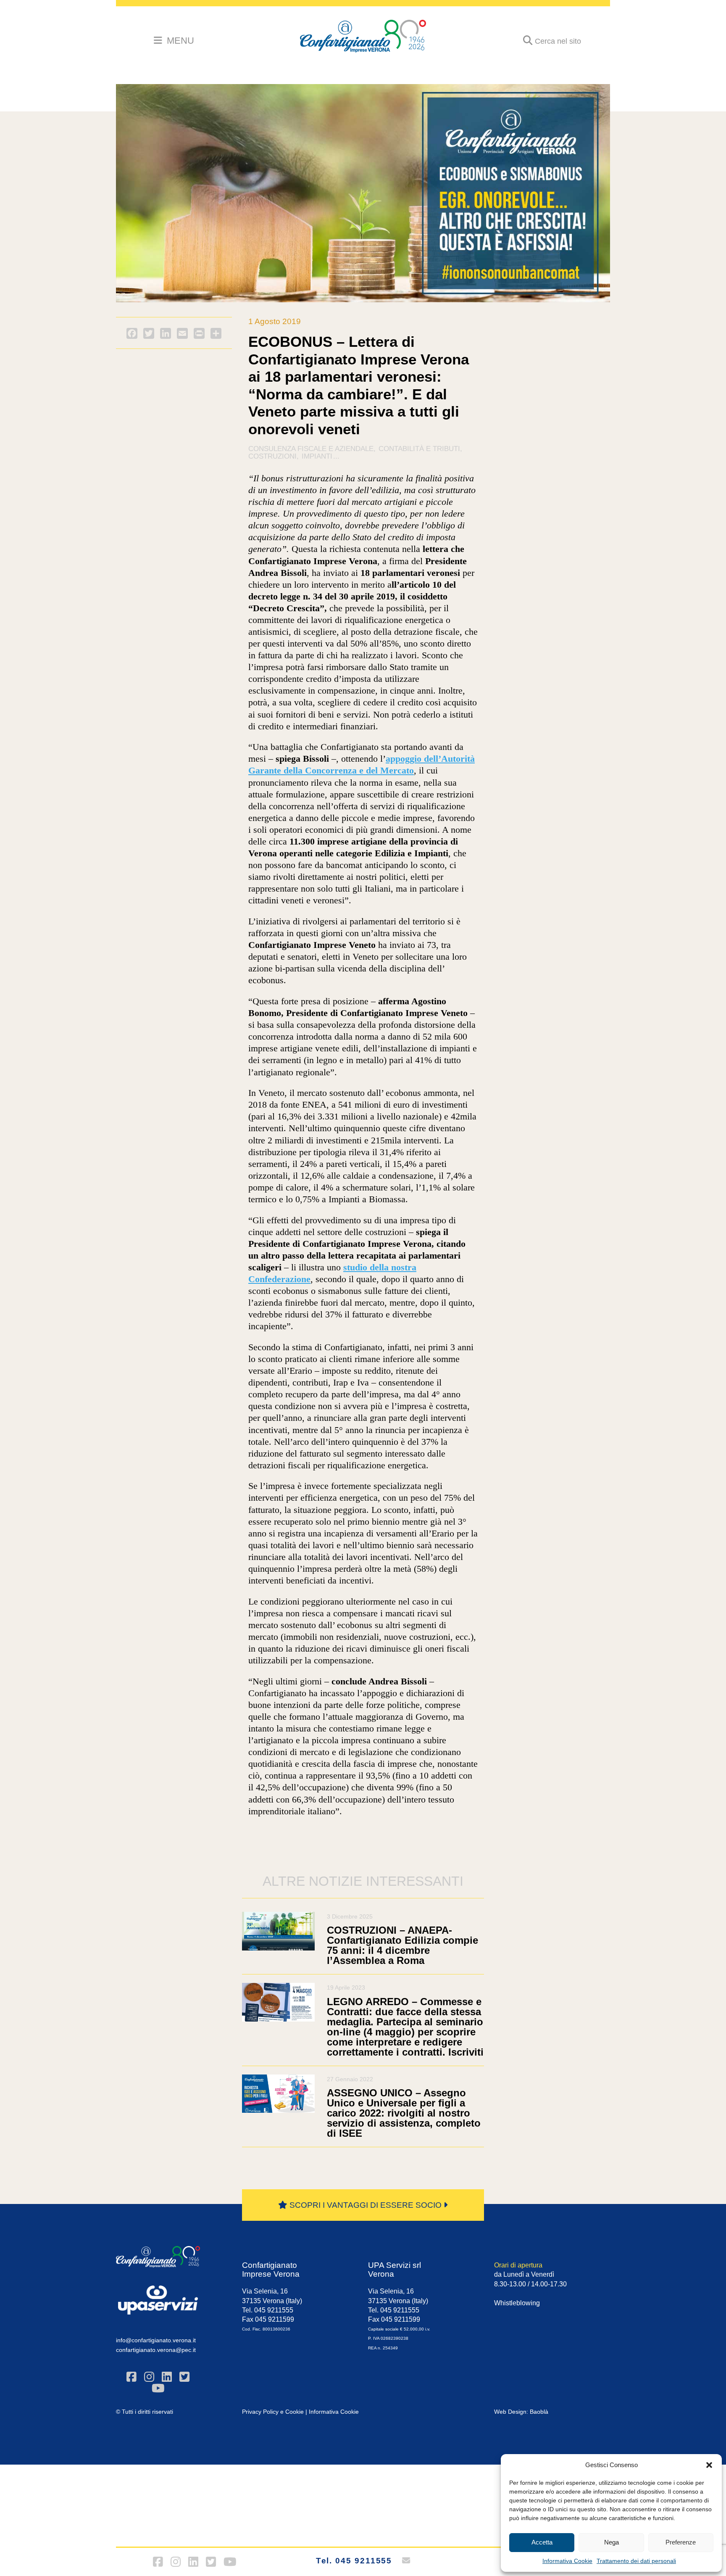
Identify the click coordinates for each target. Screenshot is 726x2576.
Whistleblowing (517, 2303)
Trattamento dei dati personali (636, 2561)
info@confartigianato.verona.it (156, 2340)
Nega (612, 2542)
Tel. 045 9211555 (354, 2561)
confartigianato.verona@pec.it (156, 2350)
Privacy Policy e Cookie (273, 2412)
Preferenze (681, 2542)
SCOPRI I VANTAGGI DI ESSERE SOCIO (366, 2205)
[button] (709, 2465)
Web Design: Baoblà (521, 2412)
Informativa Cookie (567, 2561)
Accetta (542, 2542)
